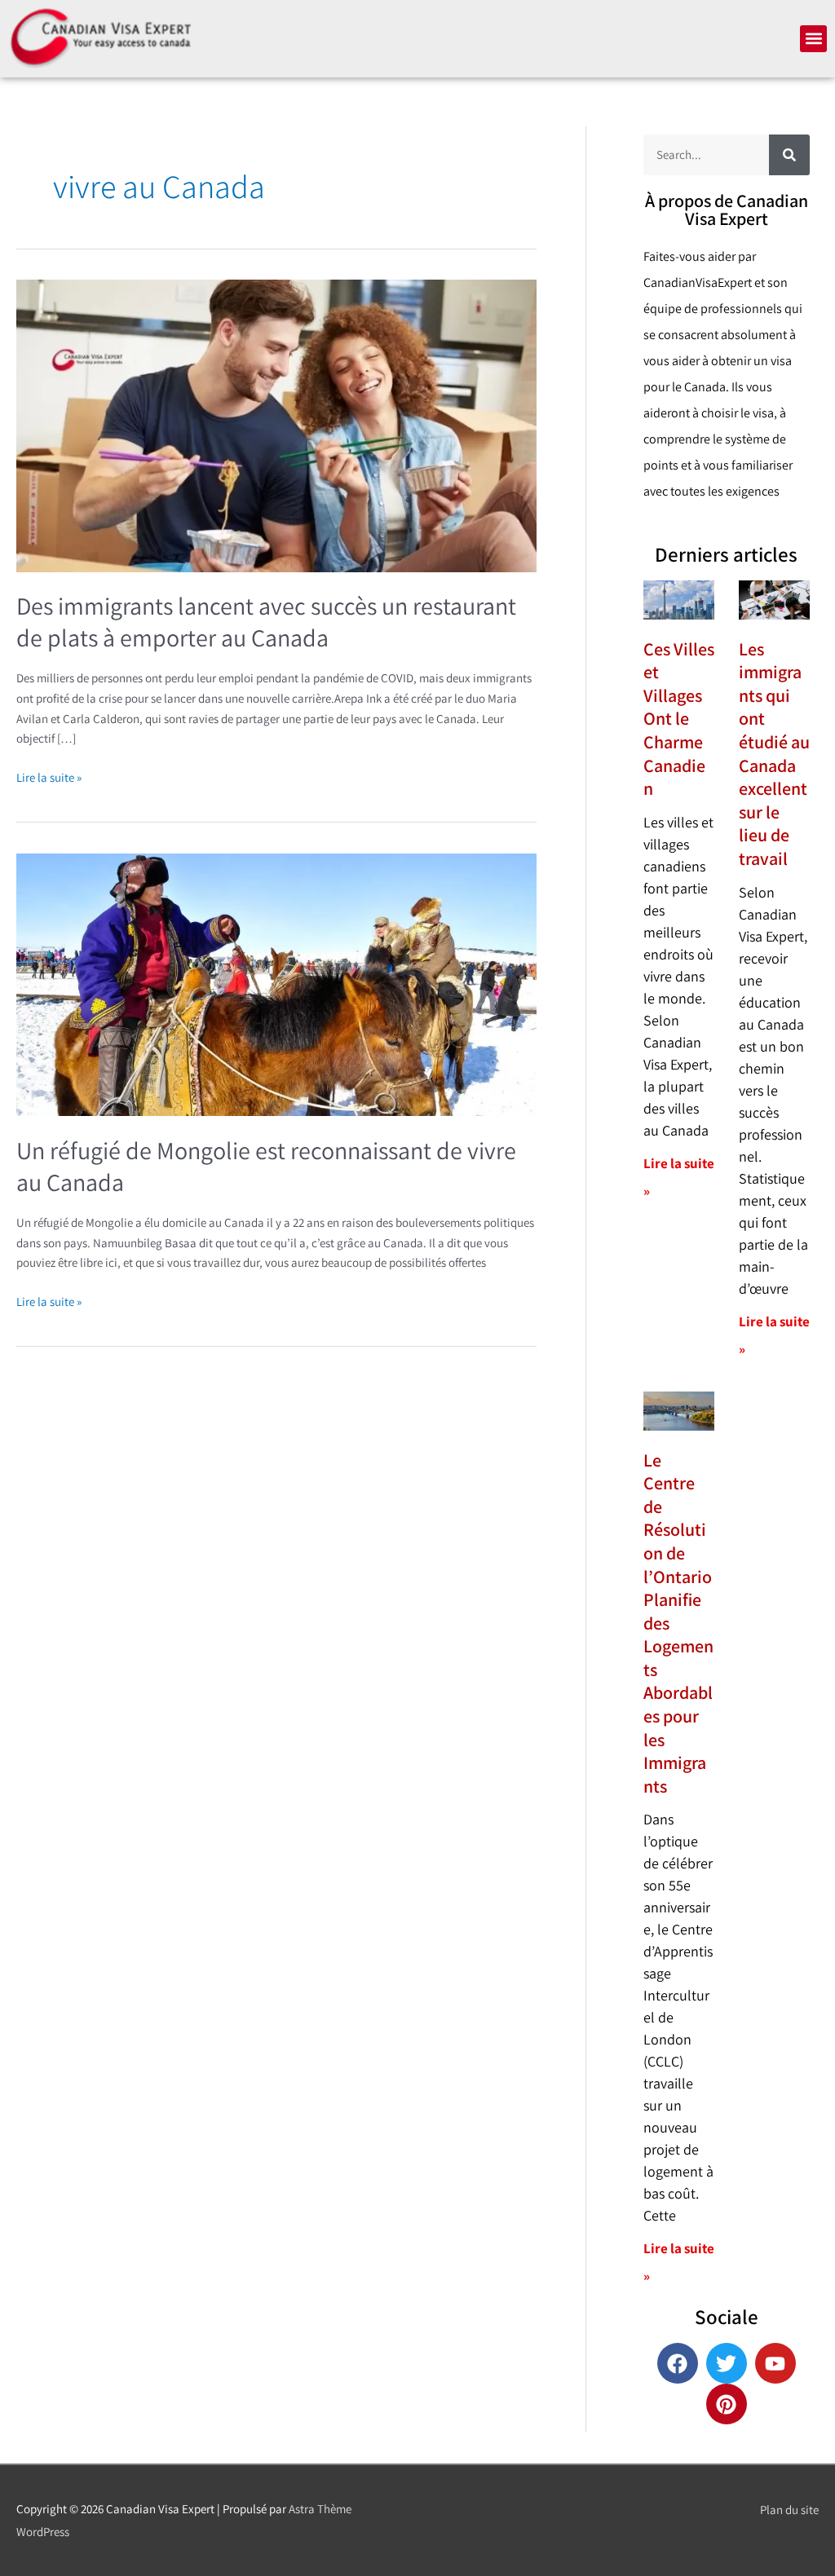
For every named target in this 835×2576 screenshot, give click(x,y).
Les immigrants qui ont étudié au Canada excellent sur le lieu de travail (774, 754)
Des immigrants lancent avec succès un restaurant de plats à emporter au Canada (266, 622)
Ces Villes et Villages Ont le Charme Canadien (679, 719)
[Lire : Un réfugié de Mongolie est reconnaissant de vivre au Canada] (276, 984)
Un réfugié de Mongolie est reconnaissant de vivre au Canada (266, 1166)
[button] (813, 39)
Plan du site (789, 2510)
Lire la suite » (49, 776)
